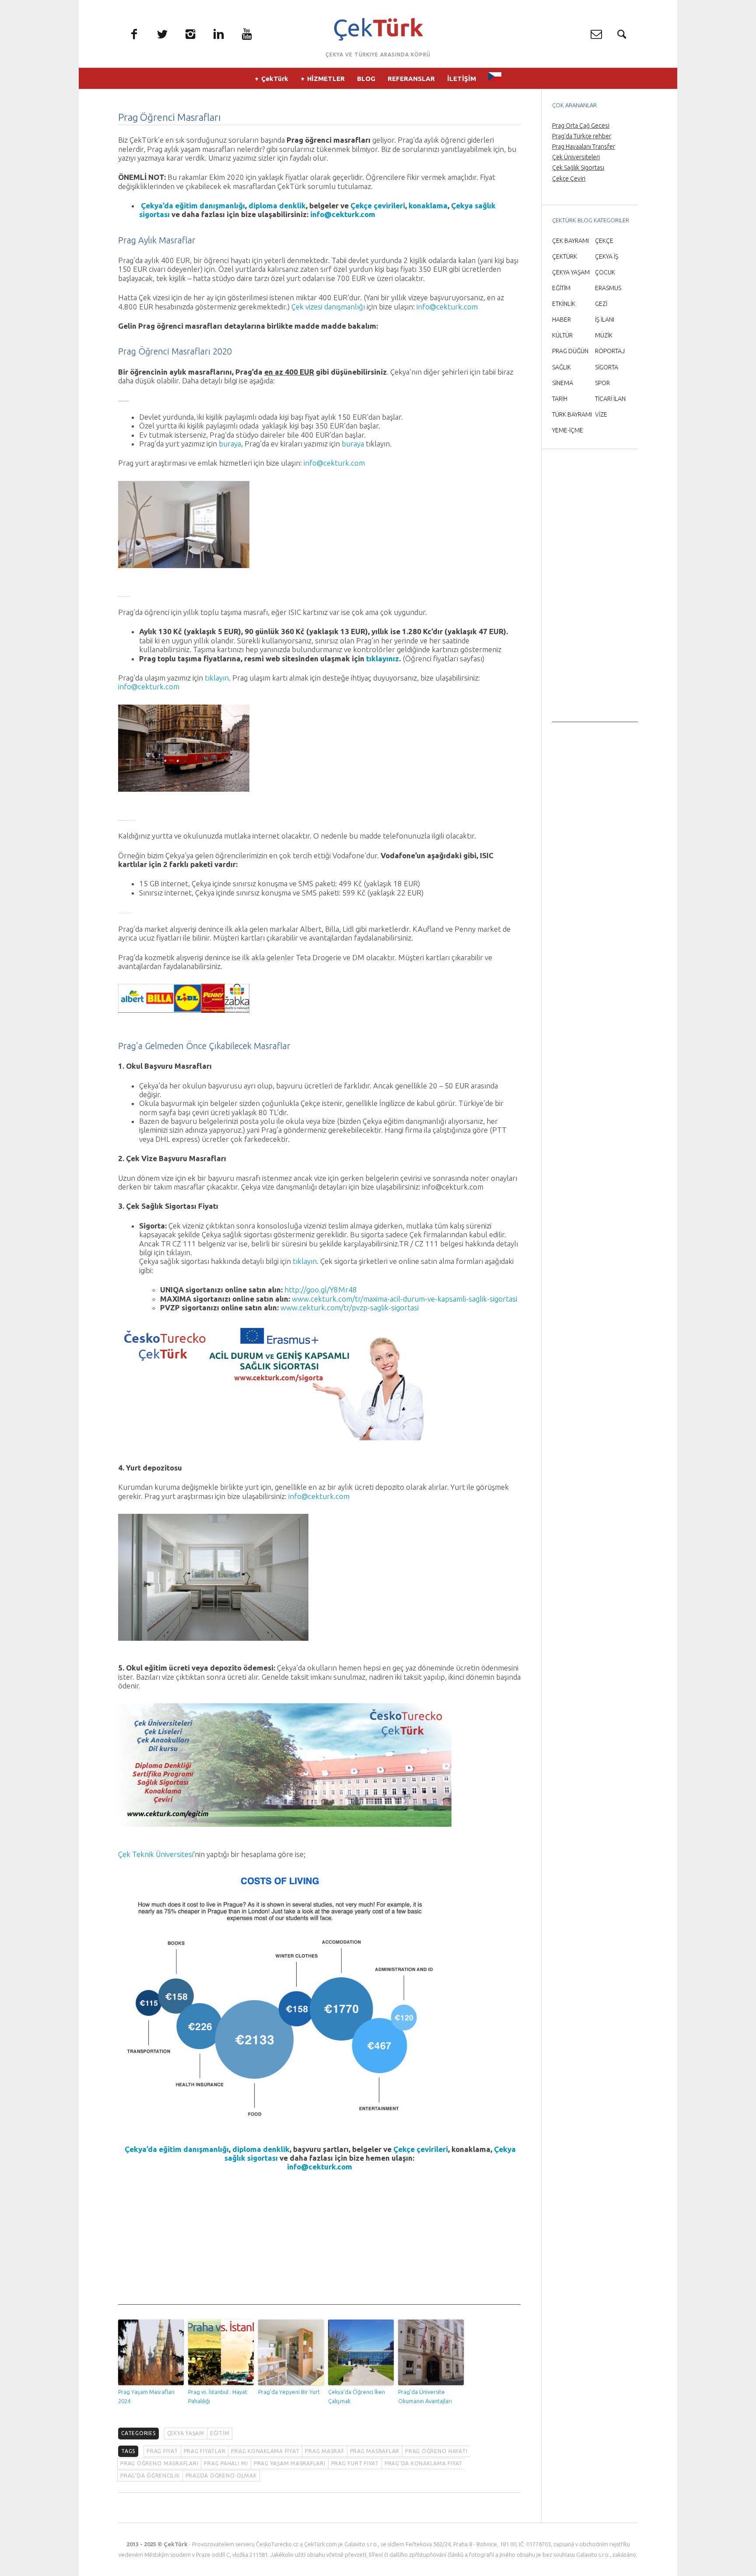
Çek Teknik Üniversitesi (156, 1854)
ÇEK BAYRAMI (570, 241)
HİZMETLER (326, 79)
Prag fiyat (162, 2451)
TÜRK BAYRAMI (572, 414)
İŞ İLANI (605, 319)
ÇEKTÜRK (565, 256)
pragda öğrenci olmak (221, 2476)
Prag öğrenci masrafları (159, 2463)
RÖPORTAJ (610, 351)
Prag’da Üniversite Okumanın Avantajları (425, 2396)
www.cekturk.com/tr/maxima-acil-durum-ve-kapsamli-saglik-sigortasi (404, 1299)
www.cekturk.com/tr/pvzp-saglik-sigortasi (350, 1307)
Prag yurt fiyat (355, 2463)
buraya (230, 444)
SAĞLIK (562, 367)
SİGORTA (607, 367)
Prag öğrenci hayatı (436, 2451)
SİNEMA (563, 383)
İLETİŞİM (462, 79)
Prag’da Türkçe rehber (582, 136)
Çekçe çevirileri (378, 205)
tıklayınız (383, 658)
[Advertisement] (319, 2243)
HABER (562, 319)
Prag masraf (324, 2451)
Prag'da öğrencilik (150, 2476)
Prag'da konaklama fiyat (423, 2463)
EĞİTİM (220, 2433)
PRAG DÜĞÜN (570, 351)
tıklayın (217, 678)
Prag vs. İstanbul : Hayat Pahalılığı (218, 2396)
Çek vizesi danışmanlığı (328, 307)
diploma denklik (277, 205)
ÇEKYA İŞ (607, 256)
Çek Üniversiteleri (576, 157)
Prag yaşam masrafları (290, 2463)
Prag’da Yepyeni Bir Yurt (289, 2392)
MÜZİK (604, 335)
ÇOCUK (605, 272)
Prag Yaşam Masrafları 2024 (146, 2396)
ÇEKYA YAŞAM (186, 2433)
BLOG (366, 79)
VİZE (601, 414)
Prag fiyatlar (205, 2451)
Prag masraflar (375, 2451)
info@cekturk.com (343, 214)
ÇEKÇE (604, 241)
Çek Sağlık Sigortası (578, 168)
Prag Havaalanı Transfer (584, 147)
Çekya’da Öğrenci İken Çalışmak (357, 2396)
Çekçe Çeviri (569, 179)
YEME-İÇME (568, 430)
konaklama (428, 205)
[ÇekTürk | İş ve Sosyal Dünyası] (378, 29)
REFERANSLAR (411, 79)
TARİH (560, 399)
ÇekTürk (275, 79)
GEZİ (601, 304)
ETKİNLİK (564, 304)
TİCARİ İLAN (610, 399)
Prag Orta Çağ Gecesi (581, 126)
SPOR (602, 383)
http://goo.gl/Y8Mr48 (321, 1290)
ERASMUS (608, 288)
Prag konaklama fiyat (265, 2451)
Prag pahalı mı (226, 2463)
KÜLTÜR (562, 335)
